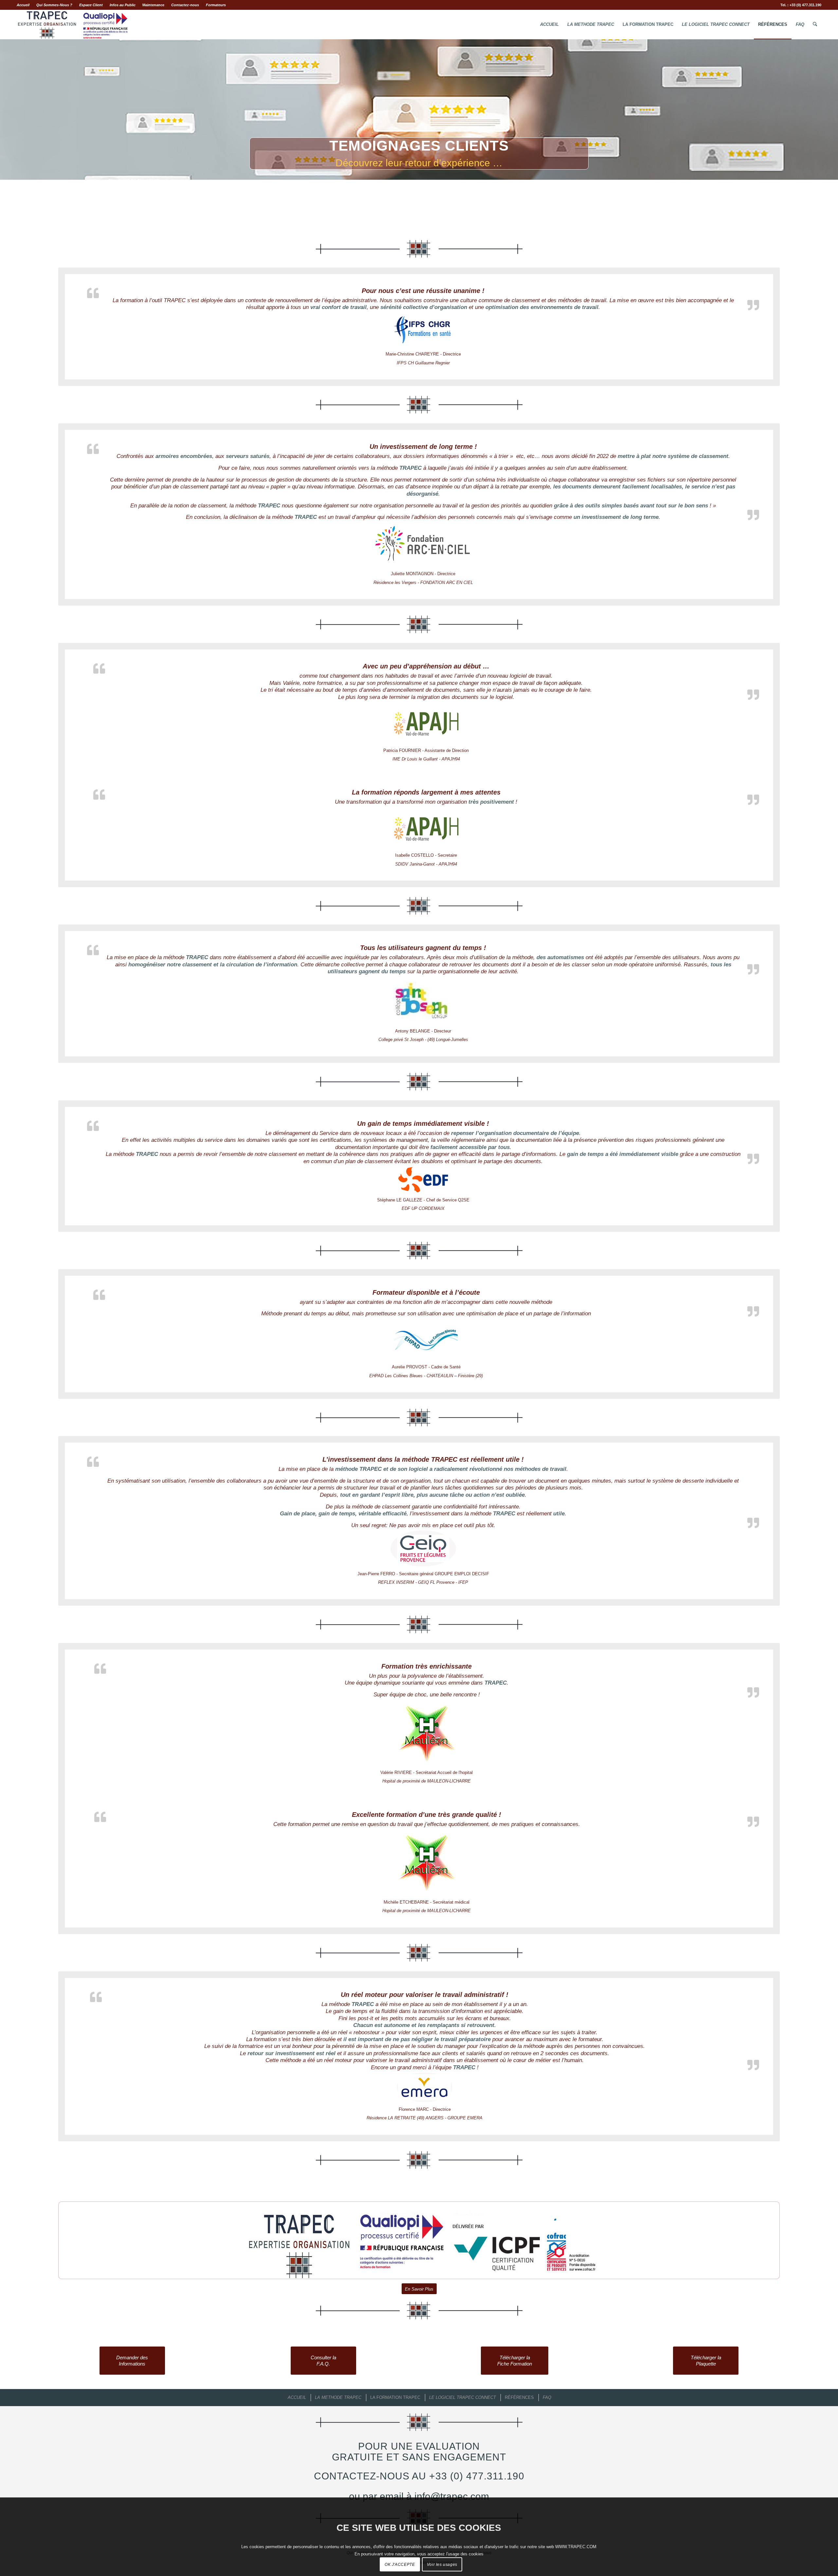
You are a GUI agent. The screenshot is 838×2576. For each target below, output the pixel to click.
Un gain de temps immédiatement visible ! (423, 1124)
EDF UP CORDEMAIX (423, 1208)
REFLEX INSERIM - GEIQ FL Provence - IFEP (423, 1582)
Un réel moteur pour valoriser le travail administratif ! (425, 1995)
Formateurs (216, 5)
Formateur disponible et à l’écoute (426, 1292)
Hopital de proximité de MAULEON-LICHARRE (427, 1781)
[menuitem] (25, 5)
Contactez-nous (185, 5)
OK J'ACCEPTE (400, 2565)
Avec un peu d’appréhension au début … (426, 666)
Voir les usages (442, 2565)
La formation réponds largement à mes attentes (426, 792)
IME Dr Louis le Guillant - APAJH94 (426, 759)
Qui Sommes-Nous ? (54, 5)
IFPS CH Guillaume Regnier (423, 363)
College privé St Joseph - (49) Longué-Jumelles (423, 1040)
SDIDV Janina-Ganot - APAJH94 (426, 864)
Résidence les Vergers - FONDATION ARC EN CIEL (423, 583)
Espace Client (91, 5)
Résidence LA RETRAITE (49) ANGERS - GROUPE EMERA (425, 2118)
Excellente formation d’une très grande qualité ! (427, 1815)
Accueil (23, 5)
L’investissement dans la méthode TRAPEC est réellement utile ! (423, 1459)
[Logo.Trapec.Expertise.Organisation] (73, 25)
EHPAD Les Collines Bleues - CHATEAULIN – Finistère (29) (426, 1376)
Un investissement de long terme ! (423, 447)
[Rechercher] (815, 25)
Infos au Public (123, 5)
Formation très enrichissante (427, 1666)
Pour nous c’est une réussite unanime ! (423, 291)
